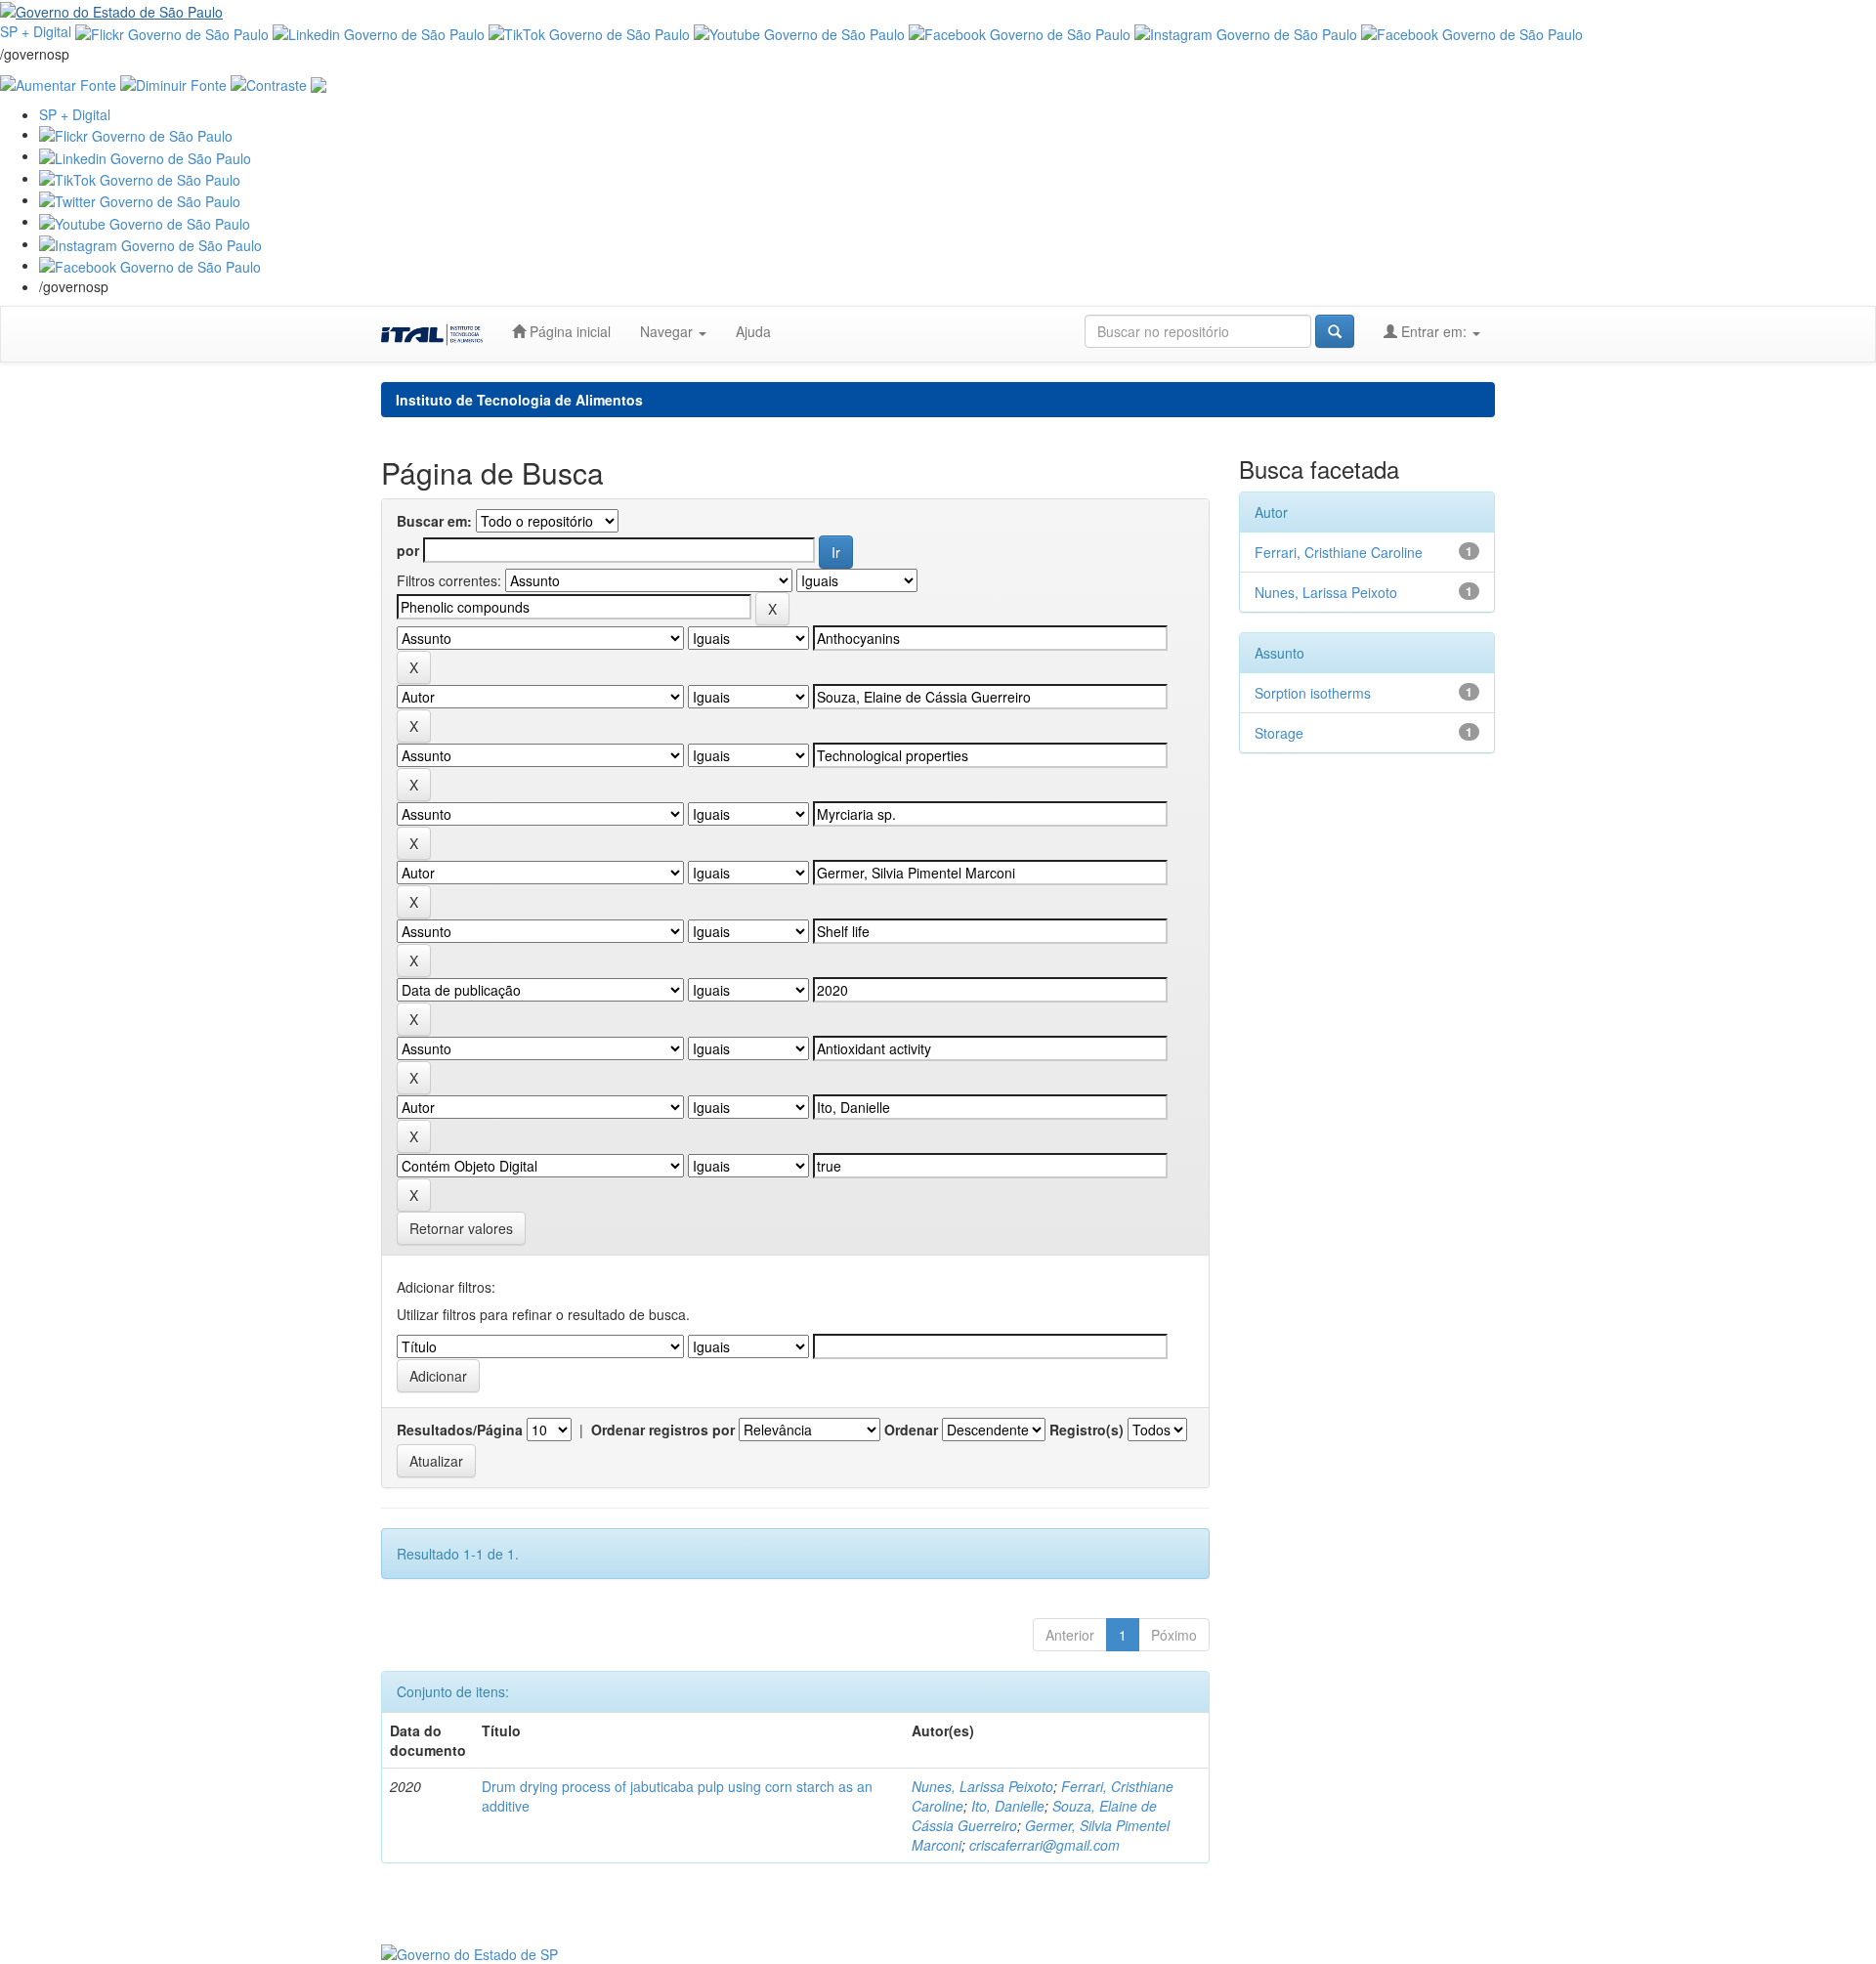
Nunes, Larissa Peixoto (982, 1786)
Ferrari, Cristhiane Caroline (1339, 552)
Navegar (668, 331)
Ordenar (911, 1430)
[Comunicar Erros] (319, 83)
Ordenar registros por (663, 1430)
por (408, 550)
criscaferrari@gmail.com (1045, 1845)
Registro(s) (1087, 1430)
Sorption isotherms (1313, 693)
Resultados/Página (460, 1430)
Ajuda (753, 331)
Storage (1279, 733)
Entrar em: (1434, 331)
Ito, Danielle (1008, 1806)
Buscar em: (434, 521)
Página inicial (568, 331)
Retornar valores (461, 1228)
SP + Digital (36, 31)
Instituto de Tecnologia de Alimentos (519, 400)
